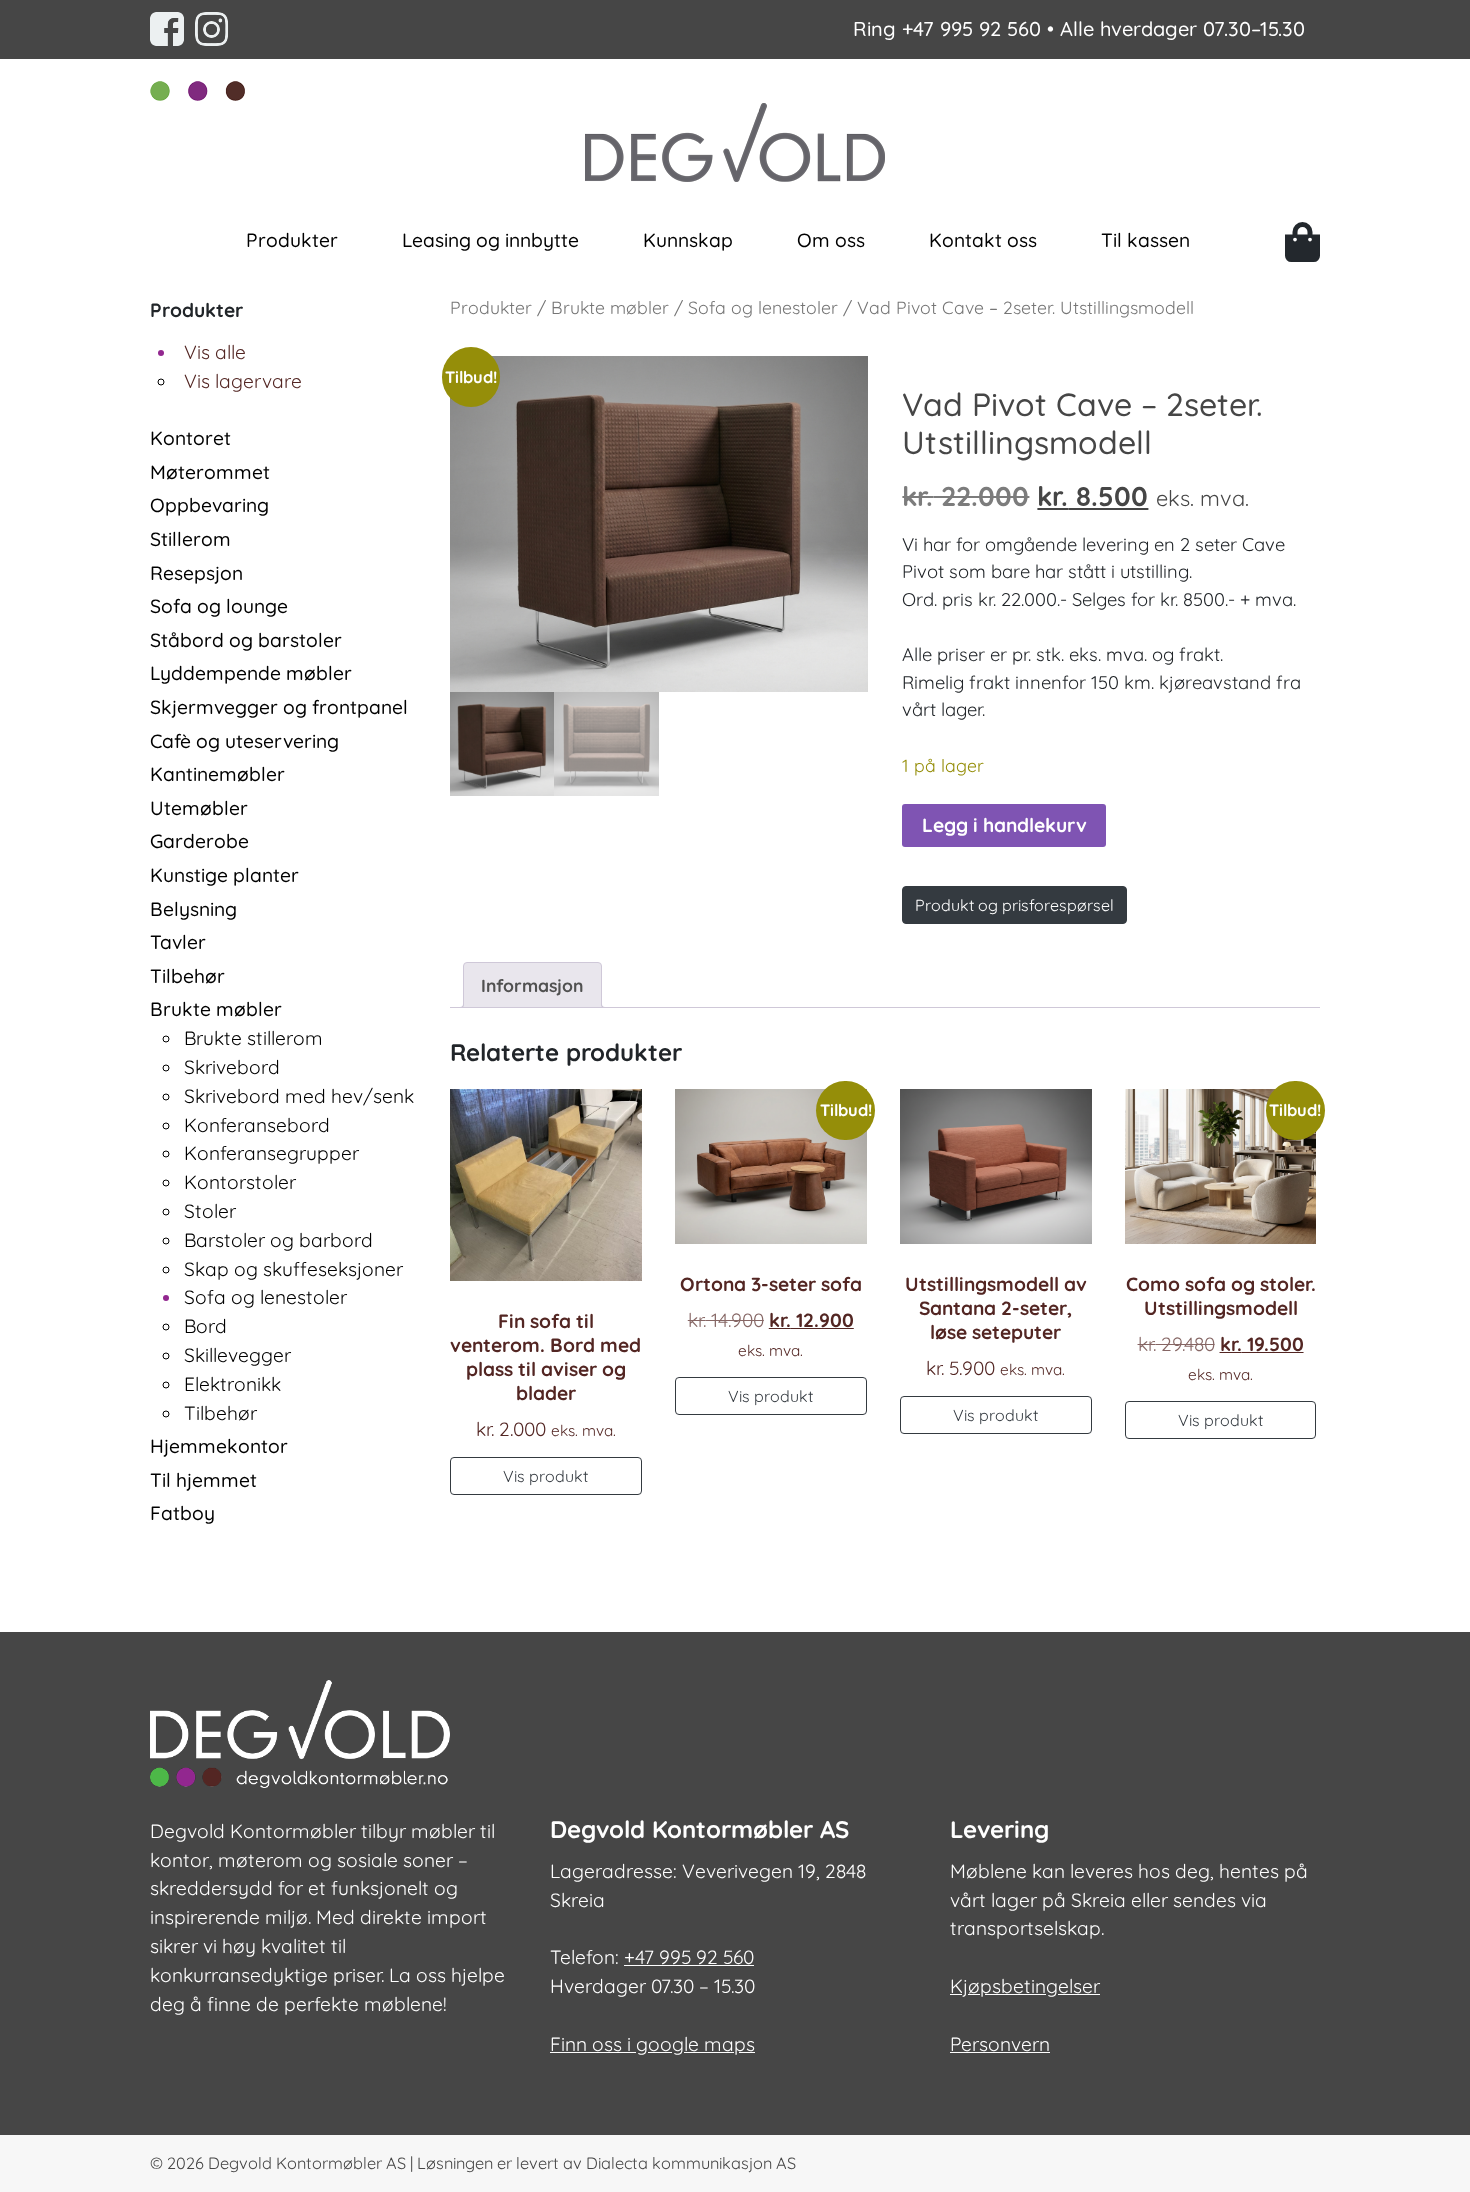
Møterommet (210, 472)
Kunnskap (688, 240)
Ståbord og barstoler (246, 640)
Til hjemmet (203, 1480)
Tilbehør (187, 976)
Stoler (210, 1211)
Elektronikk (232, 1384)
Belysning (193, 909)
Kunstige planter (224, 875)
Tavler (178, 942)
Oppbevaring (209, 505)
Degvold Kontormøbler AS (307, 2163)
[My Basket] (1302, 242)
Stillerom (190, 539)
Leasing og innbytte (490, 240)
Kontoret (190, 438)
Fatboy (182, 1513)
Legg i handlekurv (1004, 825)
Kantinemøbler (217, 774)
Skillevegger (237, 1355)
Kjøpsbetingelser (1025, 1986)
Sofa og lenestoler (265, 1297)
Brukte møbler (216, 1009)
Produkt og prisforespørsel (1014, 905)
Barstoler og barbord (278, 1240)
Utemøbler (199, 808)
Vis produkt (545, 1476)
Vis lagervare (243, 381)
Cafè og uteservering (244, 741)
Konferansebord (257, 1125)
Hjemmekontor (219, 1446)
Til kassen (1145, 240)
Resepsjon (196, 573)
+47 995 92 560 (971, 28)
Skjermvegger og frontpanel (279, 707)
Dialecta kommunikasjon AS (691, 2163)
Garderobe (199, 841)
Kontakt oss (983, 240)
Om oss (831, 240)
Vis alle (215, 352)
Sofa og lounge (219, 606)
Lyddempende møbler (251, 673)
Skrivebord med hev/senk (299, 1096)
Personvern (1000, 2044)
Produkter (292, 240)
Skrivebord (232, 1067)
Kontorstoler (240, 1182)
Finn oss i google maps (652, 2044)
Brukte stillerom (253, 1038)
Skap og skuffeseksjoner (293, 1269)
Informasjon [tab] (532, 985)
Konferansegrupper (271, 1153)
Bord (205, 1326)
